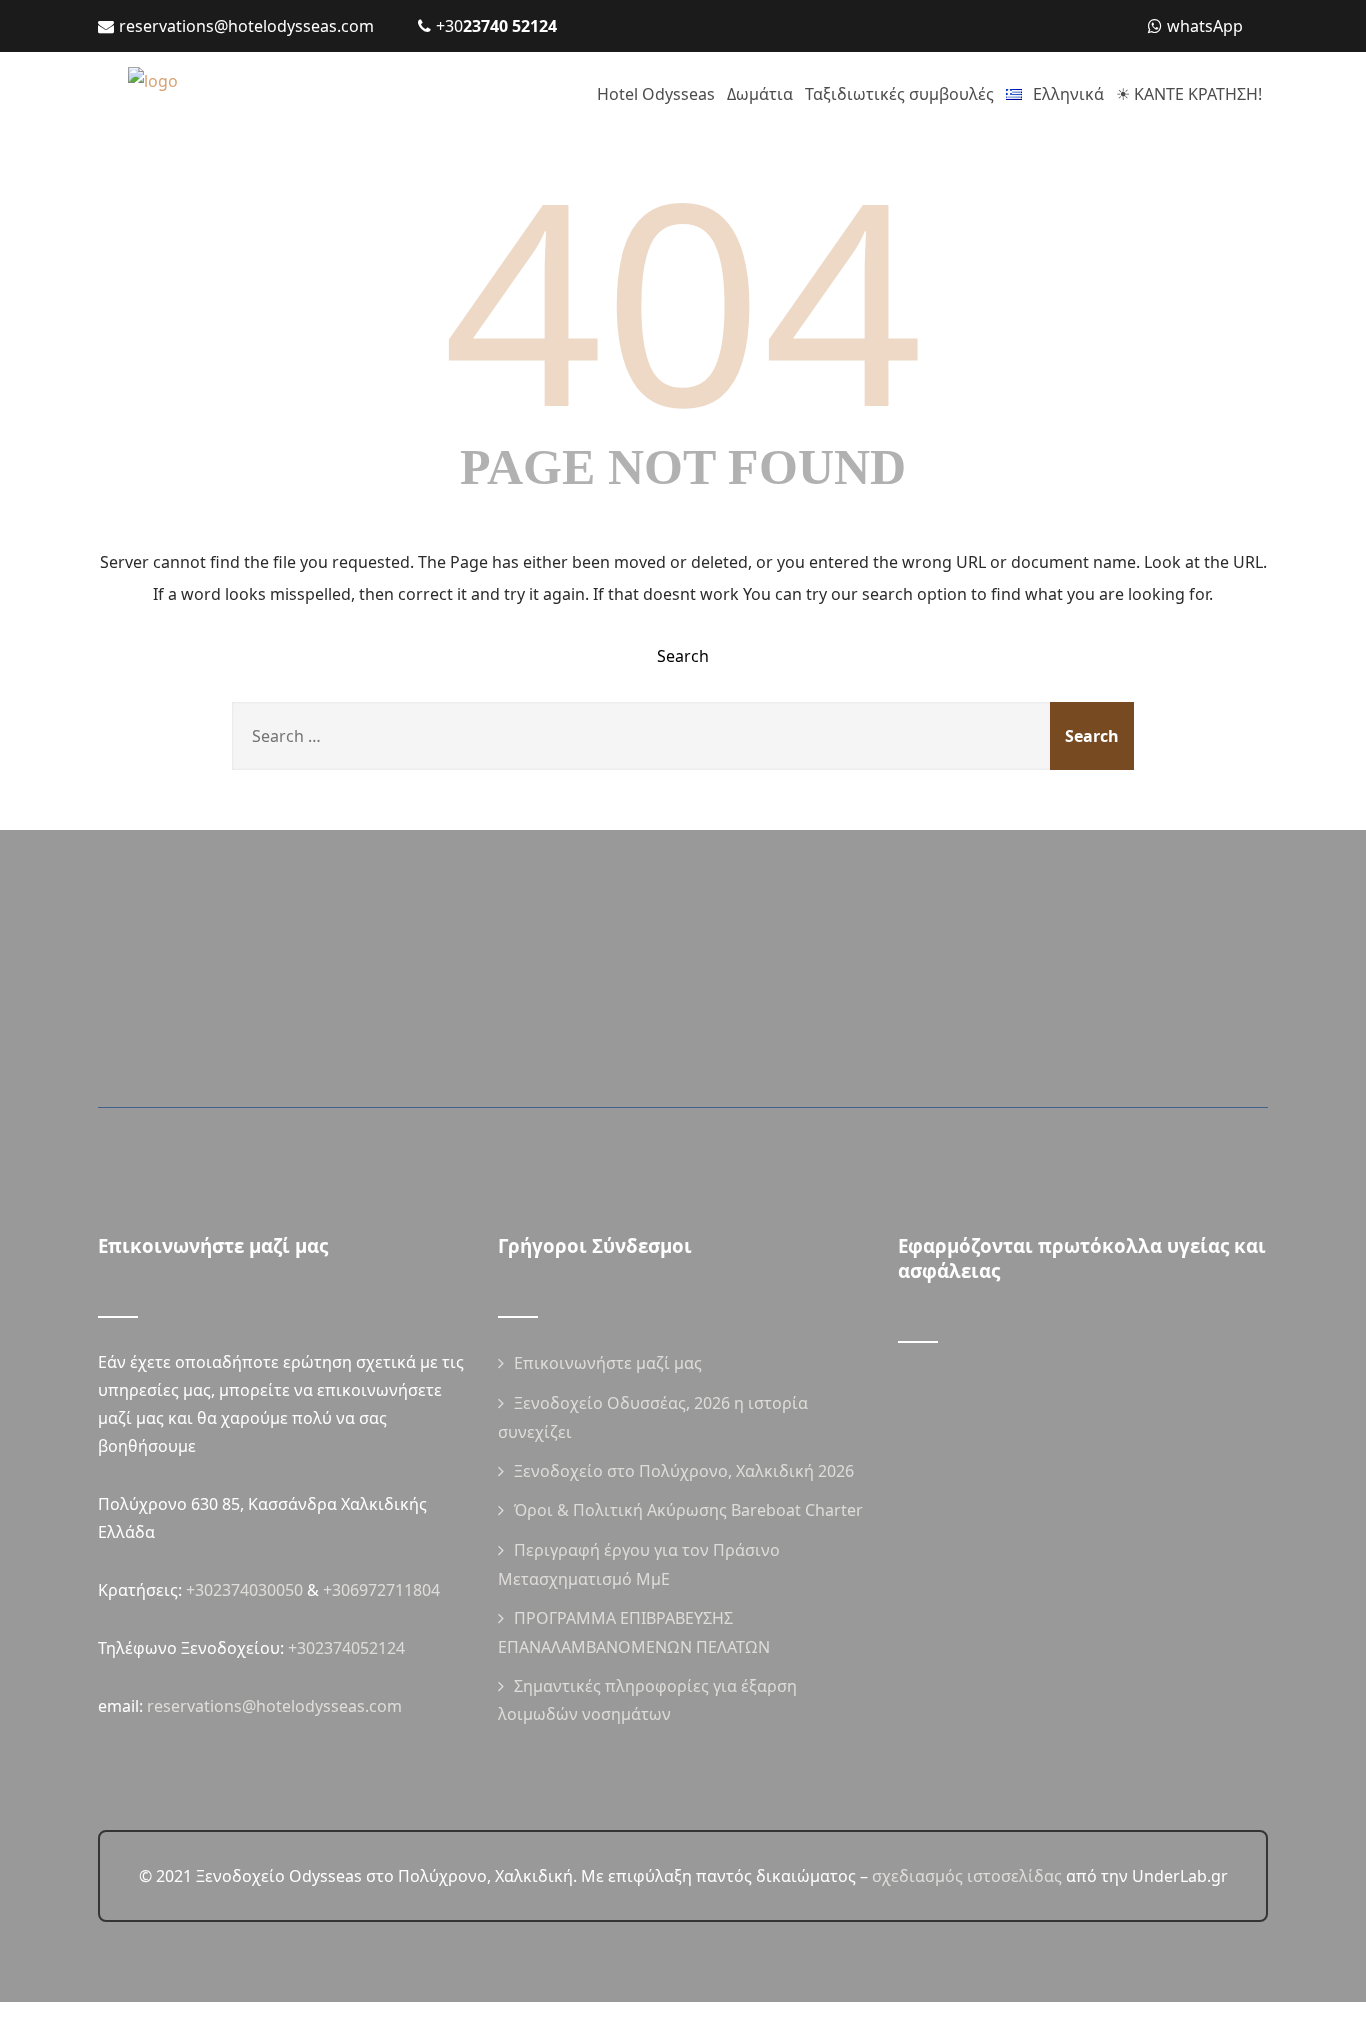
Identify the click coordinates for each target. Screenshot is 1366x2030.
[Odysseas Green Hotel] (228, 95)
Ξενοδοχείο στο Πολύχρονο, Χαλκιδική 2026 (684, 1471)
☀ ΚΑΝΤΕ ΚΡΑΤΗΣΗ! (1189, 94)
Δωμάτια (760, 94)
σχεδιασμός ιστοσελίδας (967, 1876)
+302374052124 (346, 1648)
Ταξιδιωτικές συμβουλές (899, 94)
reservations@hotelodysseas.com (246, 26)
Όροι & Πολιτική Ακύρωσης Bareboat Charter (688, 1510)
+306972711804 (381, 1590)
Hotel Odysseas (656, 94)
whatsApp (1205, 26)
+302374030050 (244, 1590)
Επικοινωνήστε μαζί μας (608, 1363)
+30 (496, 26)
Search (683, 656)
